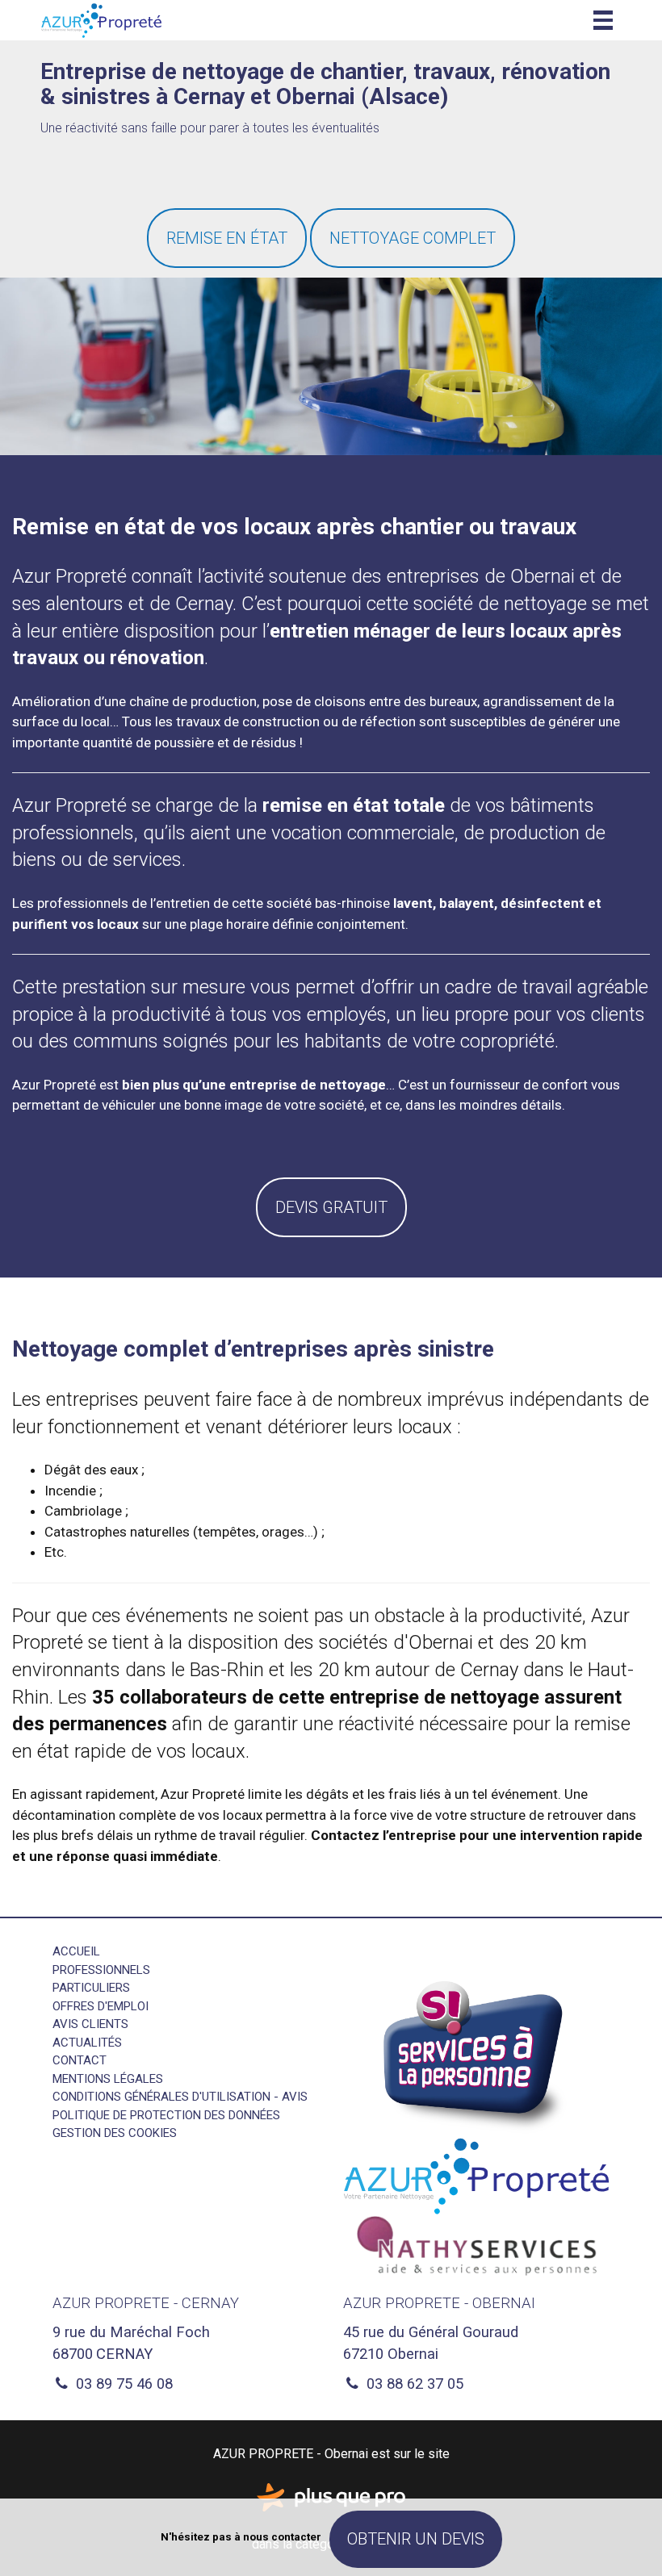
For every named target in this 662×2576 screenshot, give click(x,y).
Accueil (76, 1951)
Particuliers (91, 1988)
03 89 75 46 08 (122, 2384)
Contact (80, 2060)
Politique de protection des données (166, 2115)
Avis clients (90, 2024)
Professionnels (101, 1970)
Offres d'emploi (101, 2006)
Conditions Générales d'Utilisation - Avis (180, 2097)
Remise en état (227, 238)
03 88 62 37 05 (413, 2384)
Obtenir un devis (416, 2539)
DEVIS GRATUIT (331, 1207)
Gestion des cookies (115, 2133)
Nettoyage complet (413, 238)
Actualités (87, 2043)
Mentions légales (108, 2079)
